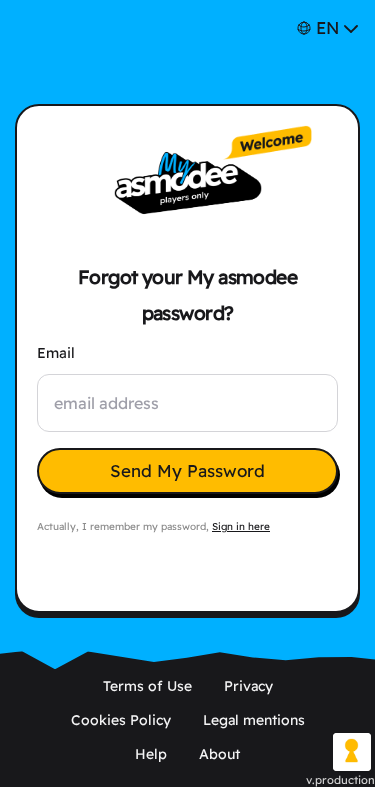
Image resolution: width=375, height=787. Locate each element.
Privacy (248, 686)
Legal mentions (254, 720)
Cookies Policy (121, 720)
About (219, 754)
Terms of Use (147, 686)
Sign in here (241, 526)
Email (56, 353)
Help (151, 754)
